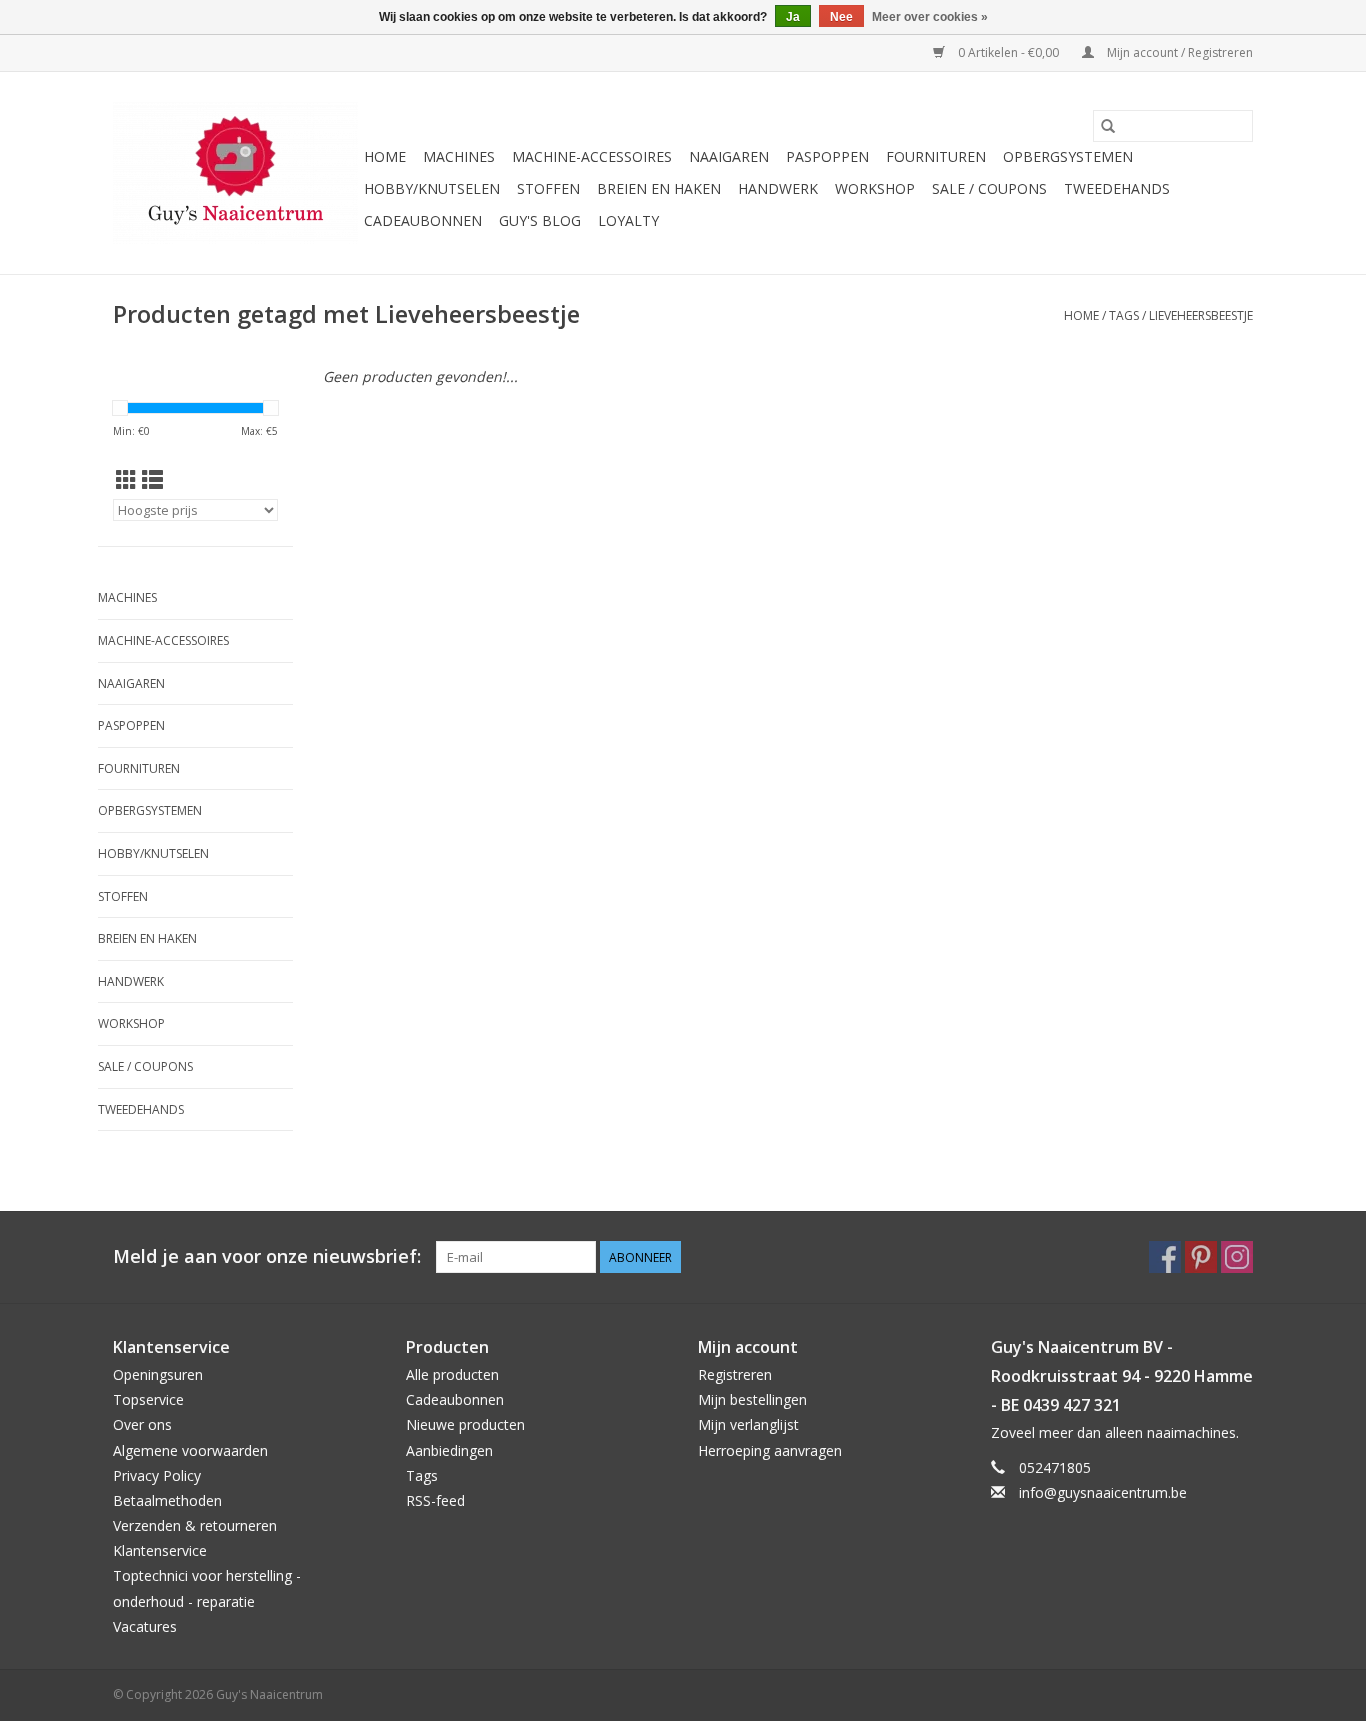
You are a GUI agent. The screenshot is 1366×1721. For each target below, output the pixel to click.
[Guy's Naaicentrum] (235, 173)
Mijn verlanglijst (748, 1424)
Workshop (875, 188)
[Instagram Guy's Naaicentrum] (1237, 1257)
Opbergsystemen (1068, 156)
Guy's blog (540, 220)
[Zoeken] (1108, 126)
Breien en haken (659, 188)
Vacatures (145, 1626)
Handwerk (778, 188)
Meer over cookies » (930, 17)
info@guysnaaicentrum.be (1103, 1492)
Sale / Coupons (989, 188)
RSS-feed (435, 1500)
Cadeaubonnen (423, 220)
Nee (841, 17)
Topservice (148, 1399)
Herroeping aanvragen (770, 1450)
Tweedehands (1117, 188)
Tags (1124, 315)
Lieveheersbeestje (1201, 315)
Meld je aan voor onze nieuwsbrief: (267, 1256)
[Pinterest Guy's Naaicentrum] (1201, 1257)
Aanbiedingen (449, 1450)
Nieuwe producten (465, 1424)
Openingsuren (158, 1374)
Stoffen (548, 188)
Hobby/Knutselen (432, 188)
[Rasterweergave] (126, 480)
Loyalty (628, 220)
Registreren (735, 1374)
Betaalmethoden (167, 1500)
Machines (459, 156)
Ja (793, 17)
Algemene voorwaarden (190, 1450)
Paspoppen (827, 156)
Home (385, 156)
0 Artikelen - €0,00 (1008, 52)
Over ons (142, 1424)
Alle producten (452, 1374)
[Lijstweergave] (152, 480)
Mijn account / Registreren (1178, 52)
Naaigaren (729, 156)
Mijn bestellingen (752, 1399)
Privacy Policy (157, 1475)
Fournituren (936, 156)
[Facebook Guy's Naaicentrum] (1165, 1257)
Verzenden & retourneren (195, 1525)
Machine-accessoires (592, 156)
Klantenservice (160, 1550)
